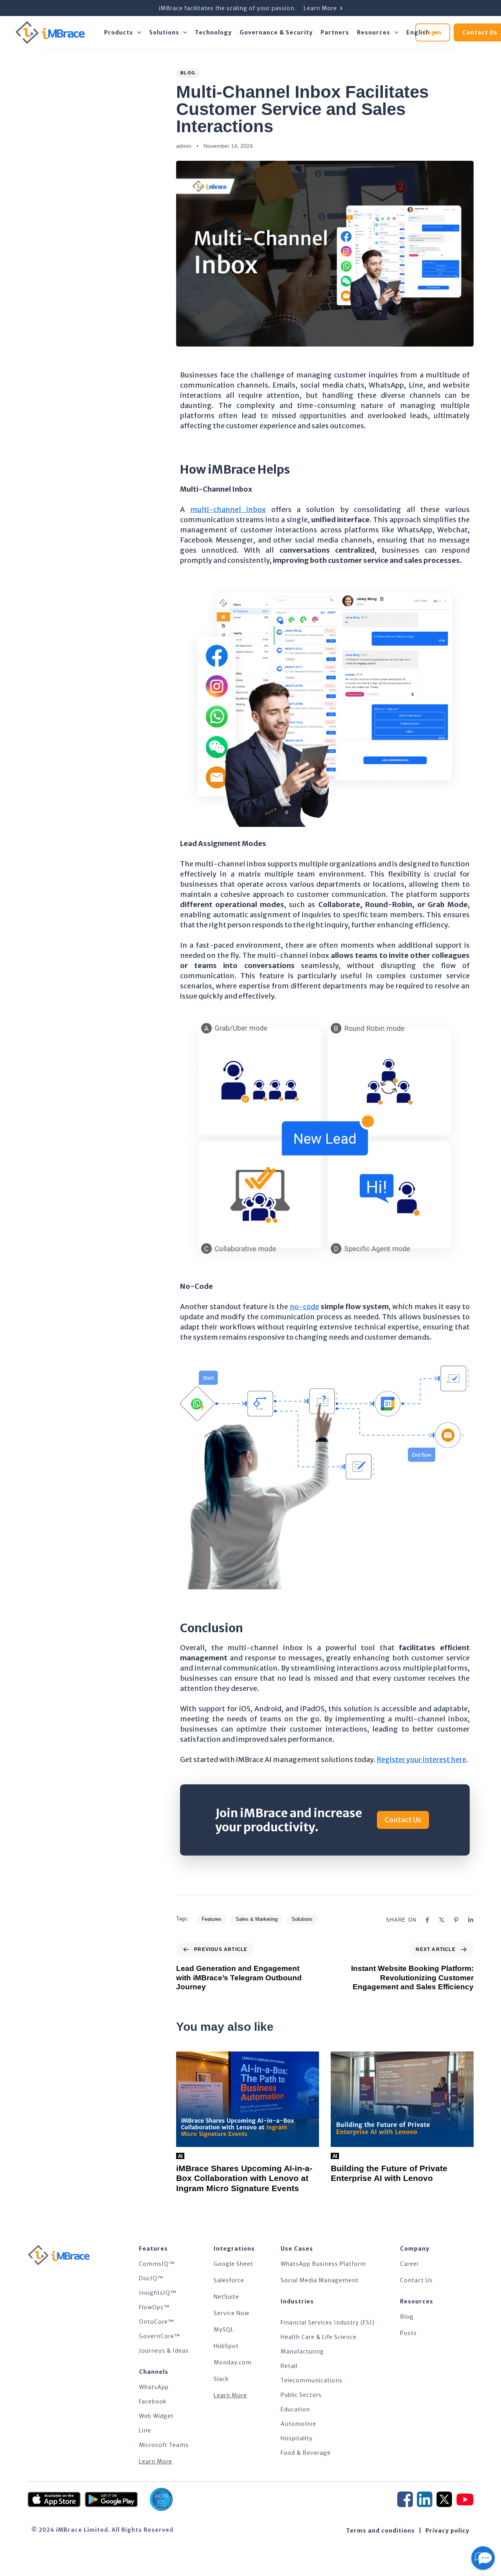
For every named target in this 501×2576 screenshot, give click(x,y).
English (418, 32)
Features (212, 1919)
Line (145, 2430)
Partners (335, 32)
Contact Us (416, 2280)
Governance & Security (276, 32)
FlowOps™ (154, 2307)
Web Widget (156, 2416)
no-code (304, 1307)
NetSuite (226, 2297)
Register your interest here (421, 1760)
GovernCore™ (160, 2336)
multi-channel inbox (228, 509)
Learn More (156, 2461)
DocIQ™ (151, 2278)
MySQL (224, 2330)
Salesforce (229, 2280)
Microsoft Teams (164, 2445)
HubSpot (226, 2346)
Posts (408, 2333)
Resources (374, 32)
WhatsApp (154, 2387)
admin (184, 146)
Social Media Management (320, 2280)
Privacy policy (447, 2531)
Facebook (153, 2402)
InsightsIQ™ (158, 2293)
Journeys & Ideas (164, 2351)
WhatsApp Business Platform (323, 2264)
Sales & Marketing (257, 1919)
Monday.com (233, 2362)
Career (410, 2264)
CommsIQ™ (157, 2264)
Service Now (232, 2313)
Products (119, 32)
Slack (221, 2379)
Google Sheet (233, 2264)
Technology (213, 32)
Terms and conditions (380, 2531)
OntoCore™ (157, 2322)
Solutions (164, 32)
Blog (188, 73)
